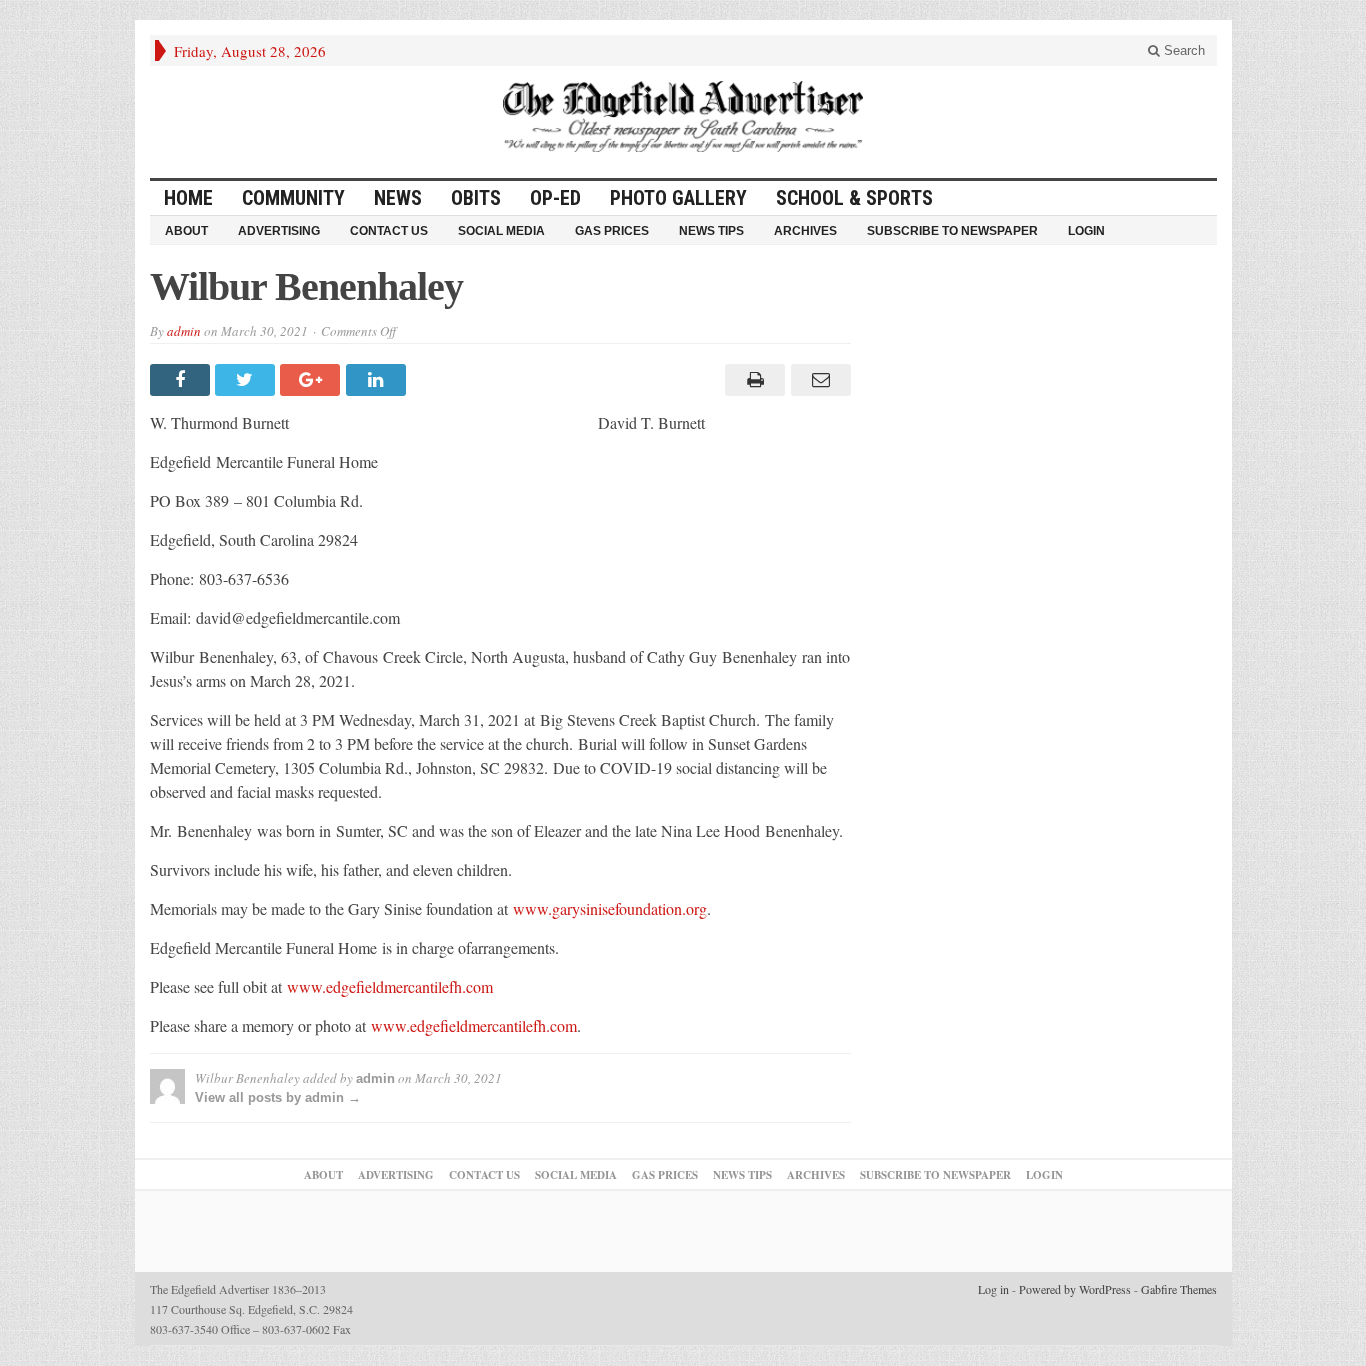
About (186, 231)
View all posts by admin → (278, 1097)
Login (1086, 231)
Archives (805, 231)
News (398, 198)
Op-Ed (555, 198)
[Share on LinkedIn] (378, 380)
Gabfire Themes (1179, 1289)
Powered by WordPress (1075, 1289)
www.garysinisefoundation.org (610, 908)
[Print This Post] (752, 380)
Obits (476, 198)
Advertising (279, 231)
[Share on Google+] (312, 380)
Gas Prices (612, 231)
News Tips (711, 231)
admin (184, 331)
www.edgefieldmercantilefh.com (390, 986)
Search (1182, 50)
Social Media (501, 231)
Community (293, 198)
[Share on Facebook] (182, 380)
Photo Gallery (678, 198)
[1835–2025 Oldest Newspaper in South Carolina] (683, 116)
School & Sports (854, 198)
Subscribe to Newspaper (952, 231)
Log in (993, 1289)
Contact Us (389, 231)
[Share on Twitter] (247, 380)
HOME (188, 198)
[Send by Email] (817, 380)
